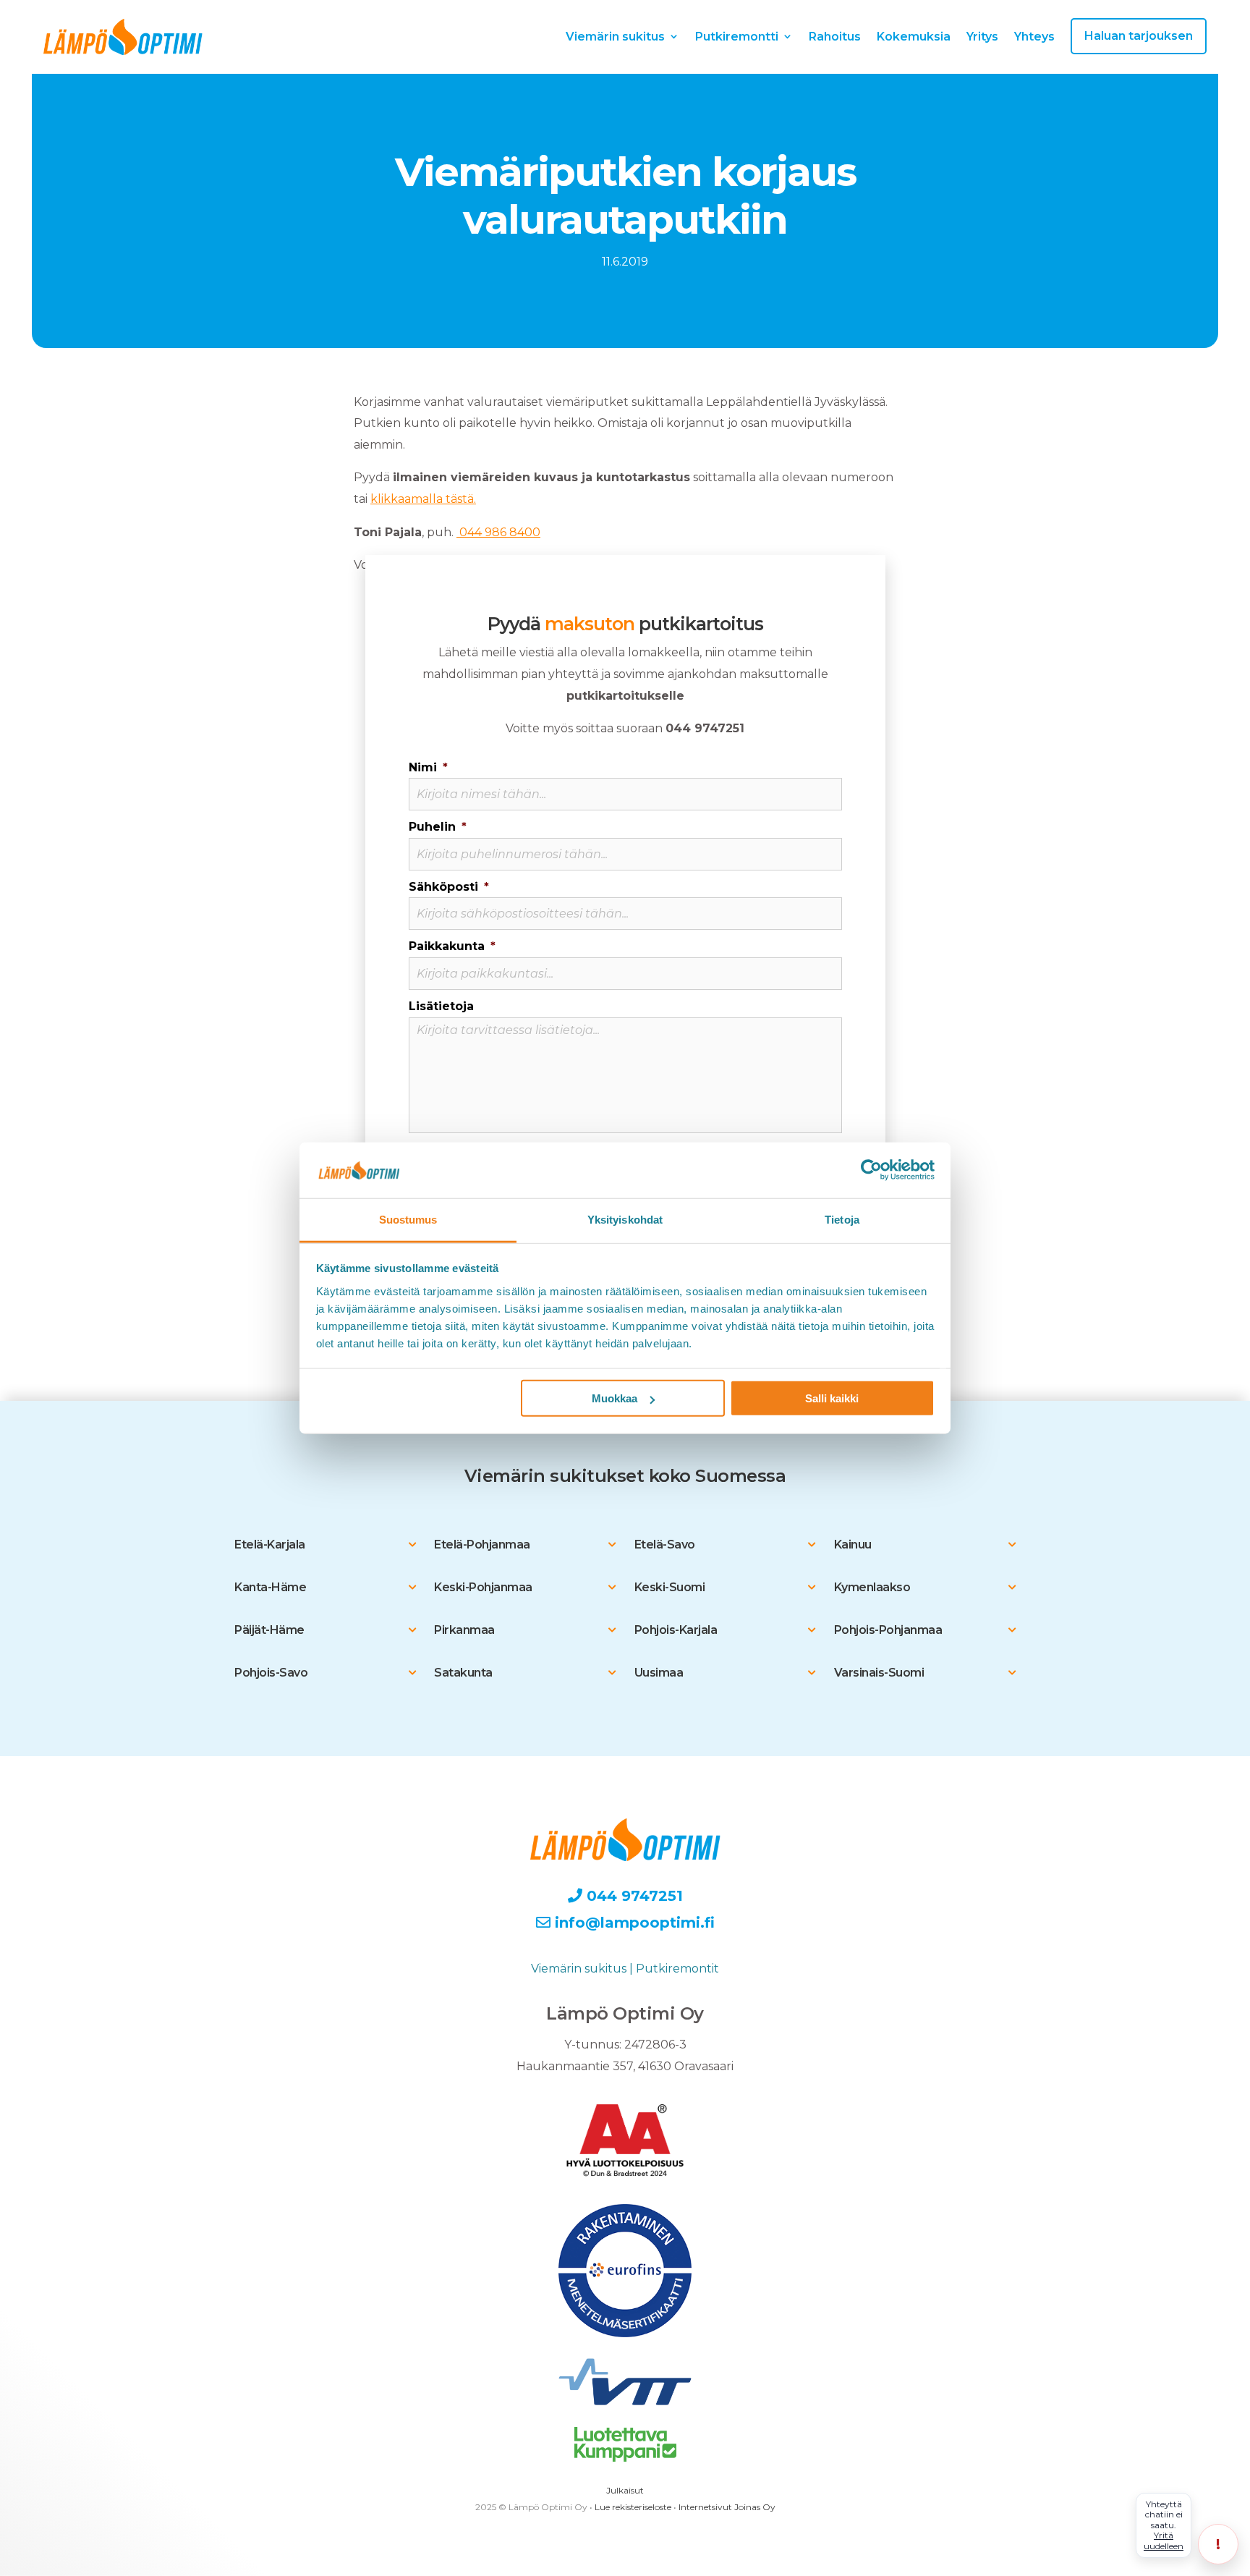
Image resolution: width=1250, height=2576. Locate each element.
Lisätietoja (441, 1006)
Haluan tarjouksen (1139, 36)
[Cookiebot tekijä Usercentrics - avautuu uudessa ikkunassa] (871, 1170)
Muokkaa (615, 1398)
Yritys (982, 37)
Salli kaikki (832, 1398)
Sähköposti (449, 887)
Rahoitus (835, 37)
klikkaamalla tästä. (423, 499)
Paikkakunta (452, 946)
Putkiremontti (737, 37)
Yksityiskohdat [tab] (625, 1220)
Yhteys (1034, 37)
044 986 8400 (498, 532)
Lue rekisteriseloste (633, 2507)
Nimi (428, 767)
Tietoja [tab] (842, 1220)
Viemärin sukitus (615, 37)
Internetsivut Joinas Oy (727, 2507)
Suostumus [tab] (408, 1220)
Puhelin (438, 827)
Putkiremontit (677, 1969)
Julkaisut (625, 2490)
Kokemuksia (914, 37)
